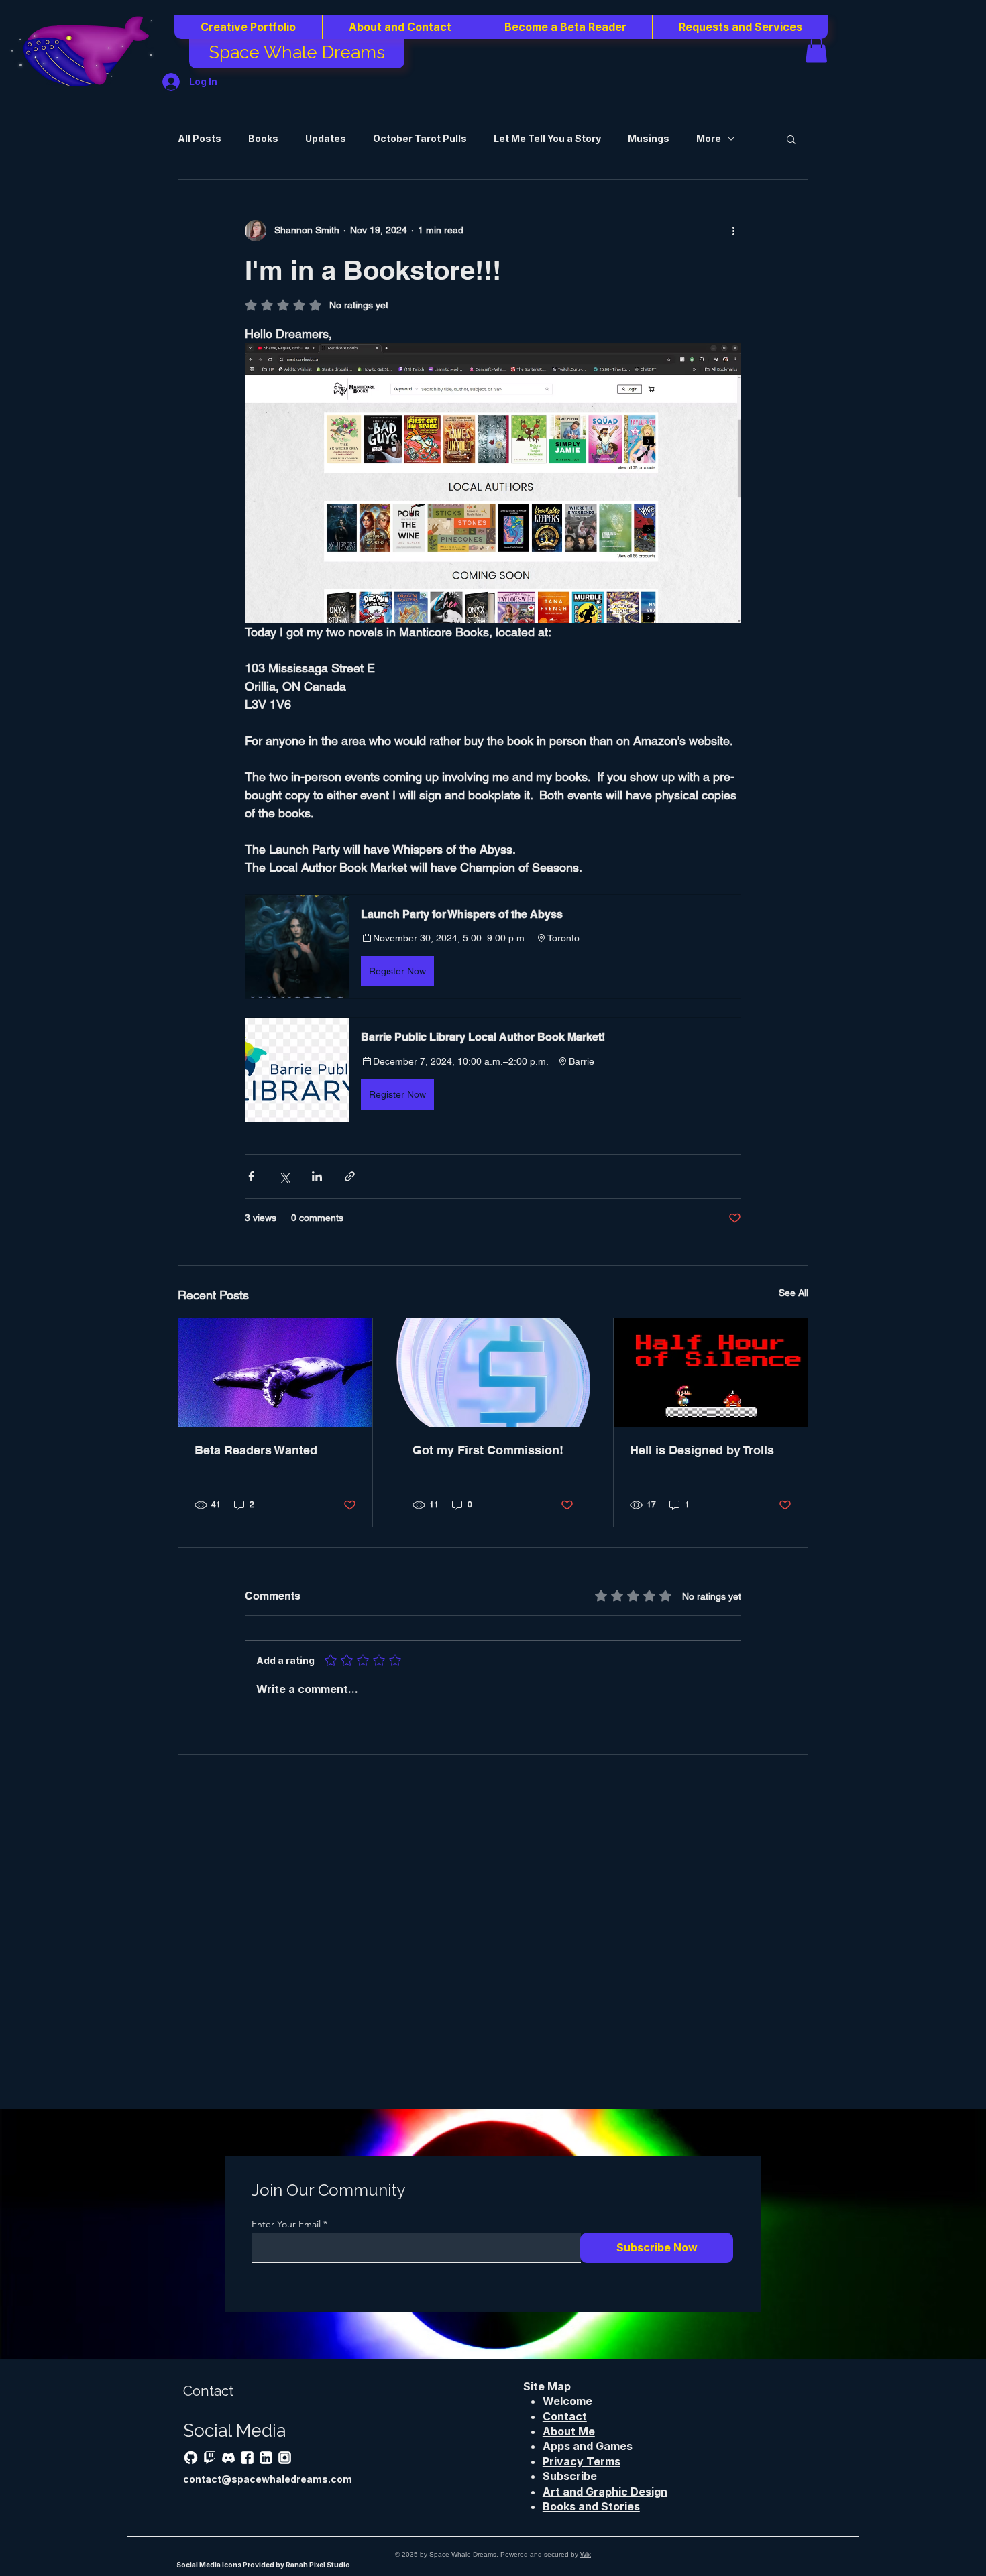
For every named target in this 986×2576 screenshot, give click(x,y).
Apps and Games (588, 2446)
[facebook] (247, 2458)
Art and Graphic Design (605, 2492)
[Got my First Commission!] (493, 1372)
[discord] (228, 2458)
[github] (191, 2458)
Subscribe (570, 2476)
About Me (569, 2431)
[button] (248, 27)
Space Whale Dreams (297, 52)
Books (263, 138)
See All (793, 1293)
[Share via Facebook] (251, 1176)
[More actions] (733, 231)
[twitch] (210, 2458)
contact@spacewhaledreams (256, 2479)
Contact (565, 2416)
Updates (326, 138)
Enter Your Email (286, 2224)
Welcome (567, 2401)
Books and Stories (591, 2506)
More (709, 138)
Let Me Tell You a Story (547, 138)
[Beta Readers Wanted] (275, 1372)
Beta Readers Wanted (256, 1450)
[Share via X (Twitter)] (284, 1176)
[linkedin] (266, 2458)
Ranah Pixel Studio (318, 2565)
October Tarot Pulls (420, 138)
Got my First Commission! (488, 1450)
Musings (649, 138)
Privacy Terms (582, 2461)
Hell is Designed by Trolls (702, 1450)
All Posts (200, 138)
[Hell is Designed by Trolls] (711, 1372)
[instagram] (285, 2458)
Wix (586, 2554)
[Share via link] (350, 1176)
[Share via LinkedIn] (317, 1176)
